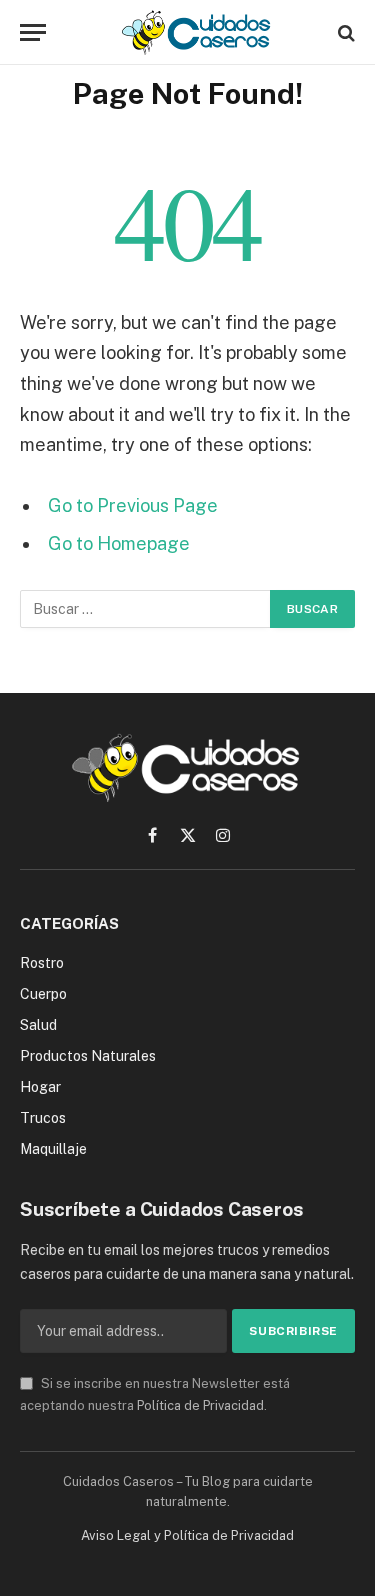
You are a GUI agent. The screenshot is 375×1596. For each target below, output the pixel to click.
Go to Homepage (119, 543)
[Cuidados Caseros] (197, 32)
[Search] (344, 32)
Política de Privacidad (200, 1405)
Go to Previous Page (133, 505)
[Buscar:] (146, 609)
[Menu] (33, 32)
